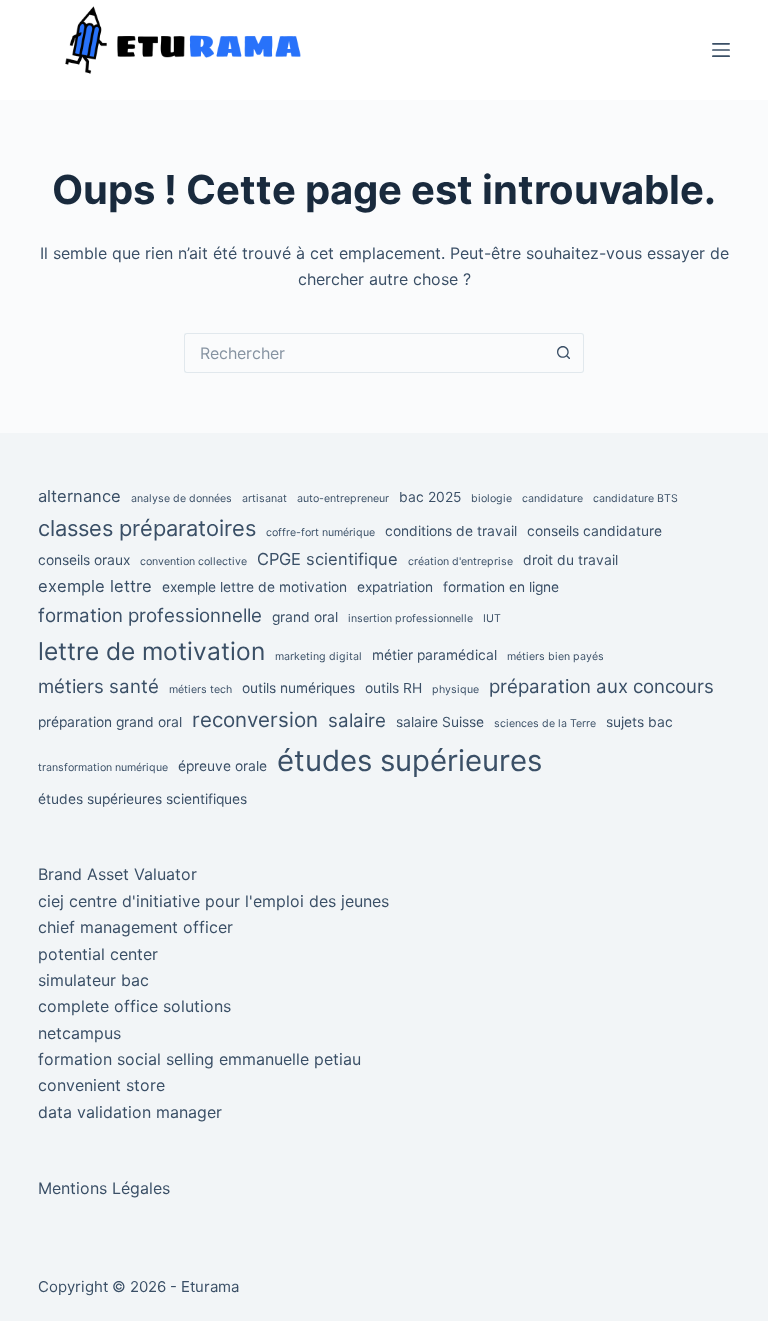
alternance (79, 496)
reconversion (255, 719)
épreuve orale (222, 766)
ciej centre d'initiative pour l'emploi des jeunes (213, 901)
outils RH (393, 688)
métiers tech (200, 689)
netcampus (79, 1033)
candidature (552, 498)
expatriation (395, 587)
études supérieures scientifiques (142, 799)
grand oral (305, 617)
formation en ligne (501, 587)
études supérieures (409, 760)
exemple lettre (95, 586)
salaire (357, 720)
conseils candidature (594, 531)
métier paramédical (434, 655)
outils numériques (298, 688)
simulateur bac (93, 980)
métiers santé (98, 686)
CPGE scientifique (327, 559)
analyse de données (181, 498)
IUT (492, 618)
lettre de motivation (151, 651)
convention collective (193, 561)
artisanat (264, 498)
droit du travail (570, 560)
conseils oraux (84, 560)
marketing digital (318, 656)
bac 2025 (430, 497)
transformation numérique (103, 767)
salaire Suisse (440, 722)
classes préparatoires (147, 528)
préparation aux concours (601, 686)
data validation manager (130, 1112)
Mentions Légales (104, 1188)
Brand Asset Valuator (117, 874)
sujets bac (639, 722)
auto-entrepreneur (343, 498)
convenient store (101, 1085)
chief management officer (135, 927)
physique (455, 689)
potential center (98, 954)
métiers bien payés (555, 656)
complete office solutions (134, 1006)
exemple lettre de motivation (254, 587)
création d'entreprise (460, 561)
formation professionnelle (150, 615)
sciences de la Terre (545, 723)
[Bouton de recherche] (564, 353)
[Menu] (721, 50)
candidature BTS (635, 498)
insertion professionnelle (410, 618)
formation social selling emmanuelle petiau (199, 1059)
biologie (491, 498)
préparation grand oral (110, 722)
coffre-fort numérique (320, 532)
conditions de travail (451, 531)
